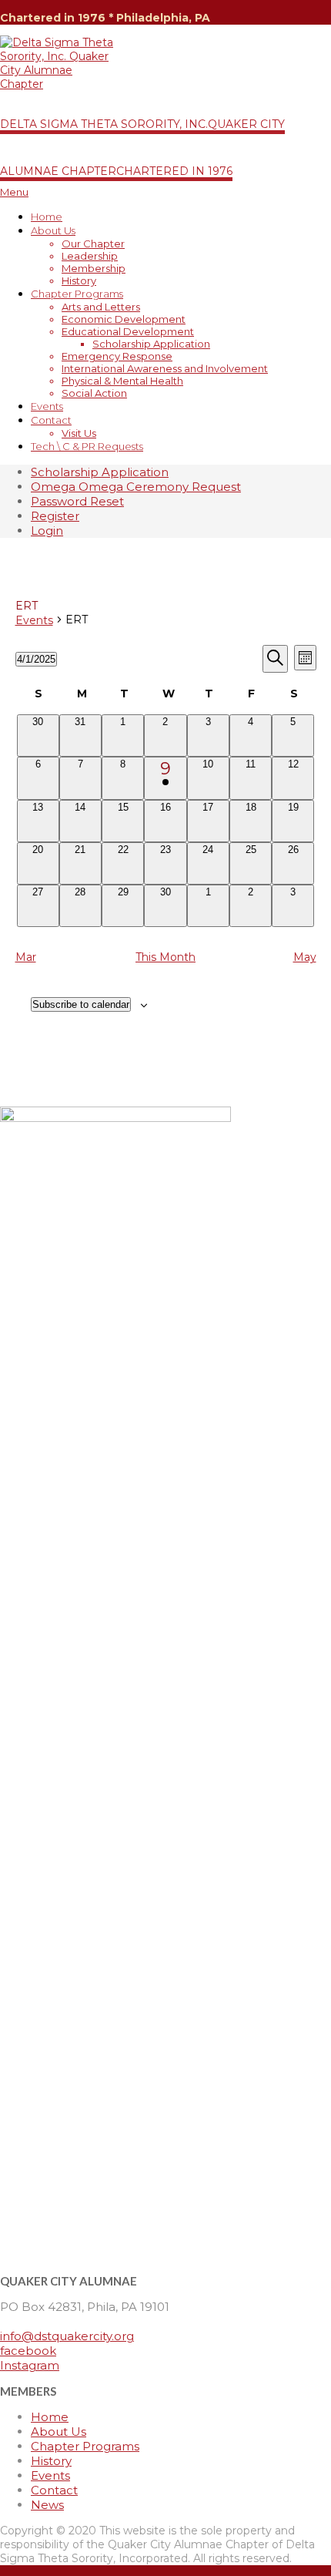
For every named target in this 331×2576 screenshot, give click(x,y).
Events (34, 620)
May (305, 957)
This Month (165, 957)
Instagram (30, 2365)
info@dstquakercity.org (67, 2336)
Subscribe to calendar (81, 1004)
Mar (26, 957)
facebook (28, 2351)
